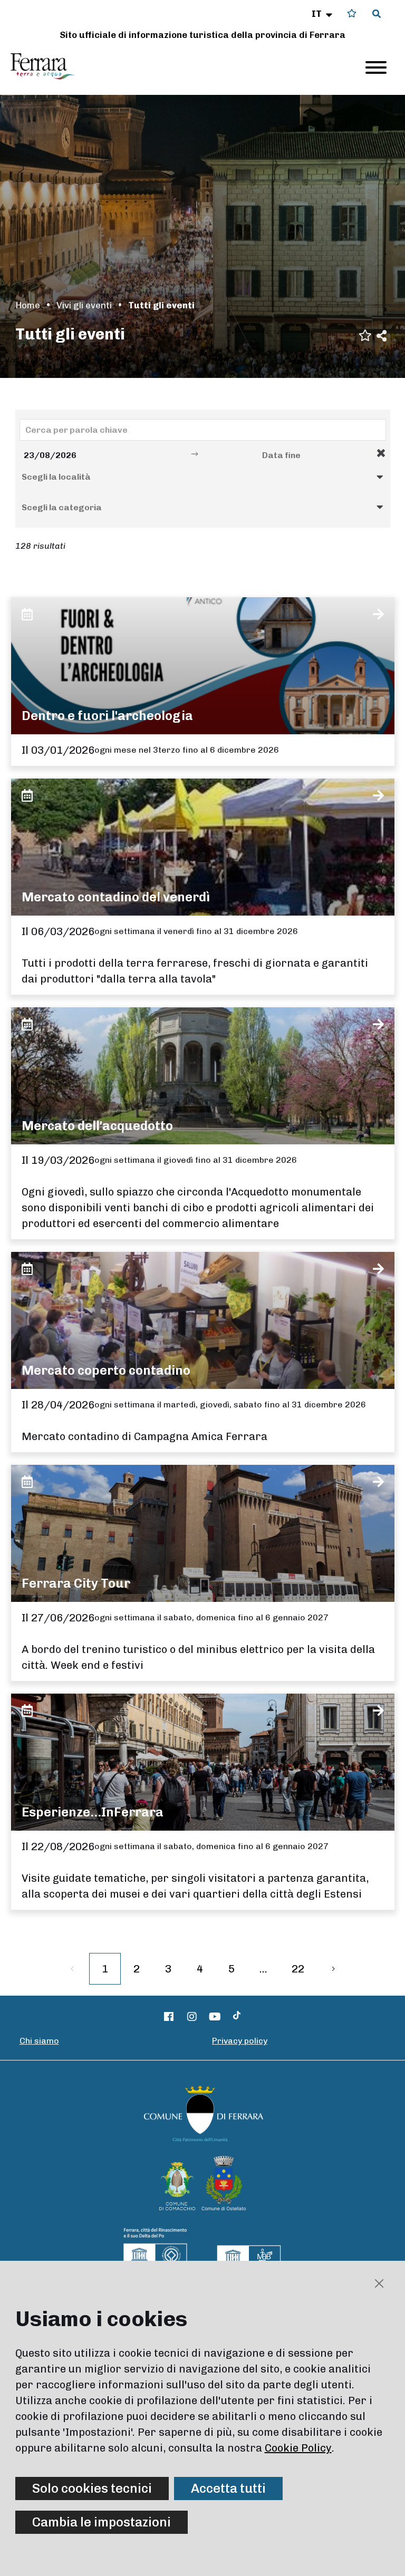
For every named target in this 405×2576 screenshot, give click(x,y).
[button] (323, 14)
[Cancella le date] (381, 453)
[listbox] (203, 477)
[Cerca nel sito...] (377, 14)
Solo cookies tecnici (92, 2488)
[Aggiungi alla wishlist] (365, 334)
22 (298, 1969)
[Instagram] (192, 2017)
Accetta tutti (228, 2488)
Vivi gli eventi (84, 305)
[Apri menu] (376, 67)
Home (28, 305)
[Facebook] (169, 2017)
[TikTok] (237, 2017)
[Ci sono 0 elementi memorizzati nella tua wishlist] (352, 13)
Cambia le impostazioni (102, 2522)
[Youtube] (215, 2017)
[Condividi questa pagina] (382, 335)
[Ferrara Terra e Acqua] (48, 66)
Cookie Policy (298, 2448)
